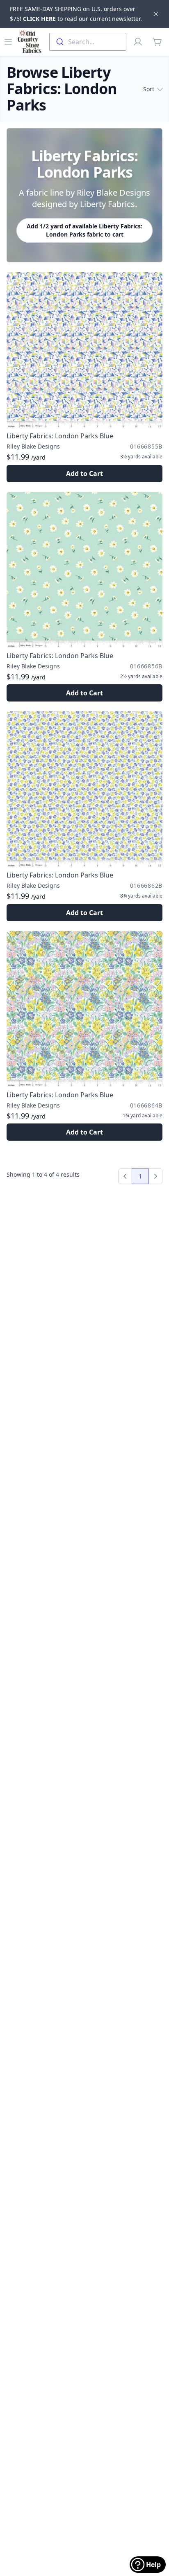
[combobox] (88, 42)
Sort (149, 89)
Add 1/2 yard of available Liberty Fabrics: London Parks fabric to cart (84, 230)
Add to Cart (84, 474)
